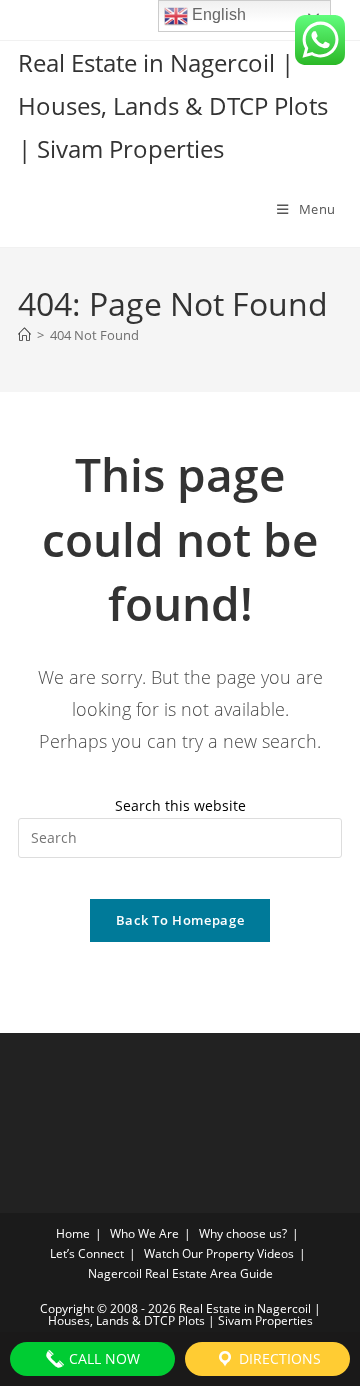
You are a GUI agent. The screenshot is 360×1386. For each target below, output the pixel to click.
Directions (278, 1358)
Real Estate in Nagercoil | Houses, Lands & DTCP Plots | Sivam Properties (173, 105)
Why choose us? (243, 1233)
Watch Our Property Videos (219, 1253)
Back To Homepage (180, 920)
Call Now (102, 1358)
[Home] (24, 335)
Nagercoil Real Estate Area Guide (180, 1273)
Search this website (180, 805)
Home (73, 1233)
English (217, 14)
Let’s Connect (87, 1253)
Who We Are (144, 1233)
